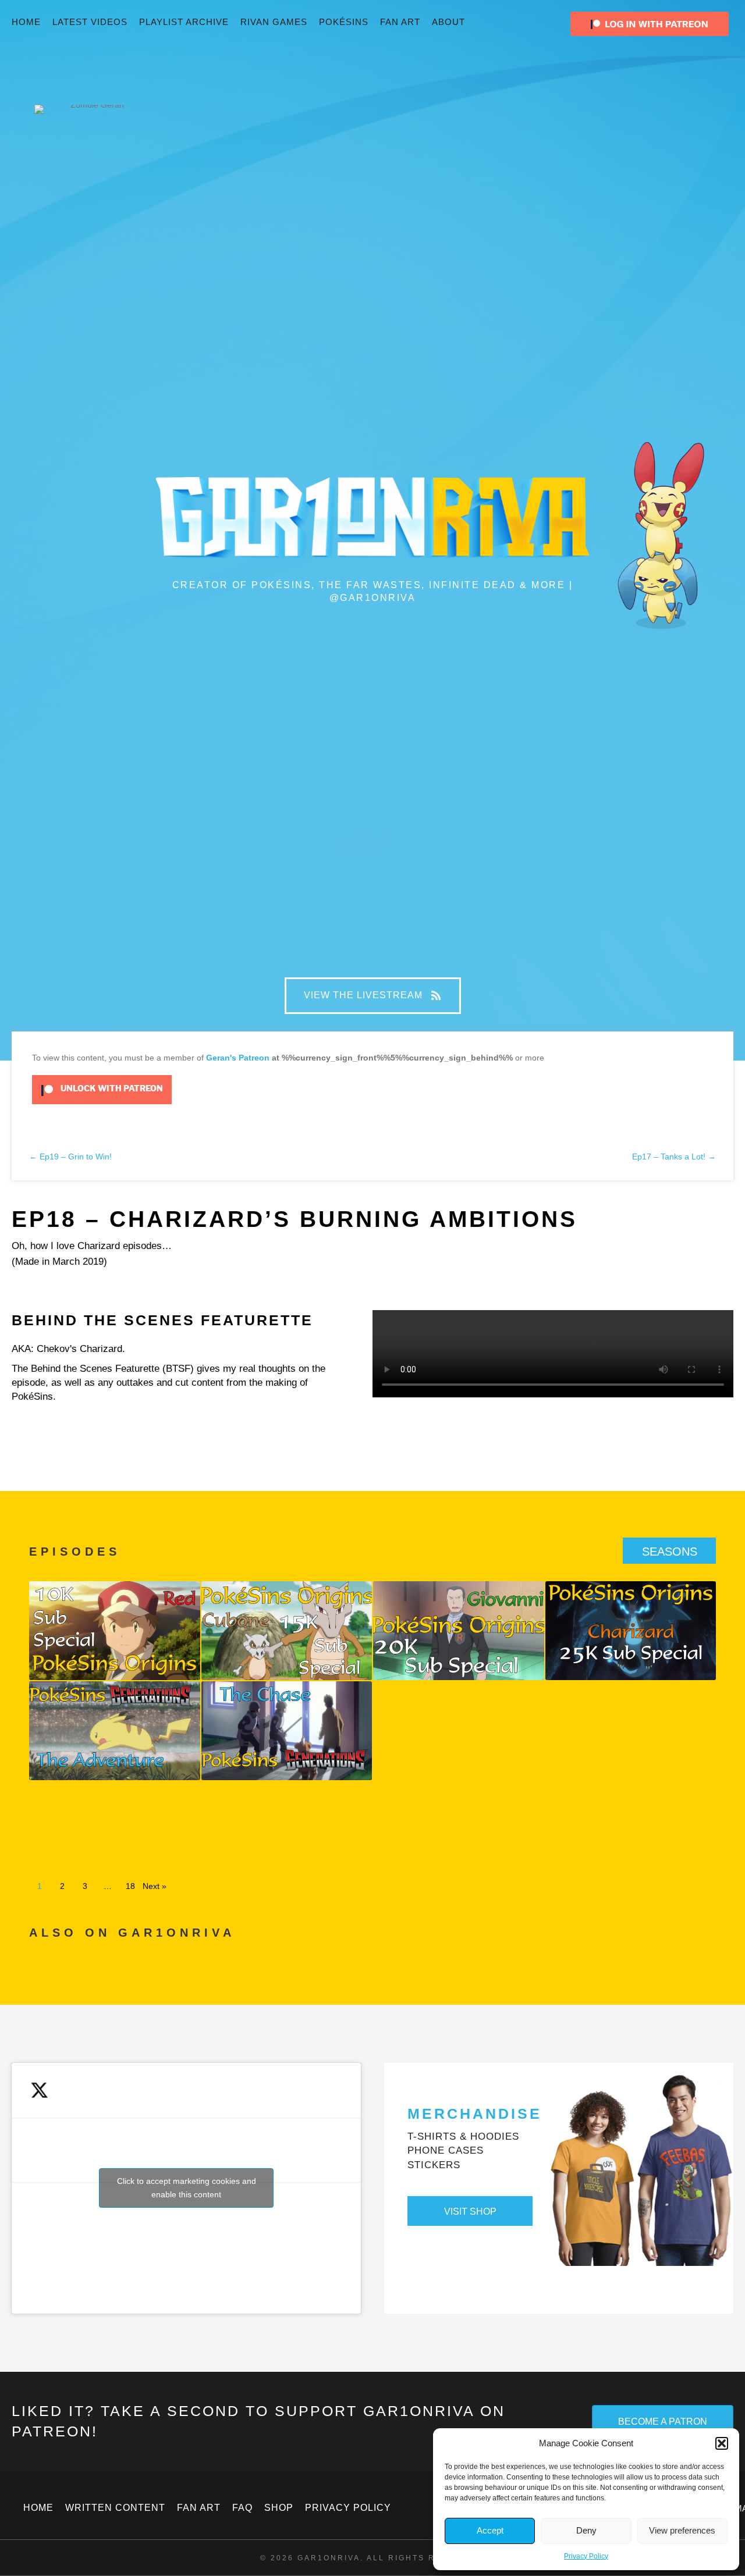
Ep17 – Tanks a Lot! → (674, 1157)
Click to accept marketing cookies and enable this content (187, 2188)
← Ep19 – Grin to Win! (70, 1157)
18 (130, 1886)
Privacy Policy (586, 2556)
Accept (490, 2530)
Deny (586, 2530)
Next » (155, 1886)
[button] (722, 2443)
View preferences (682, 2530)
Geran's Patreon (238, 1058)
